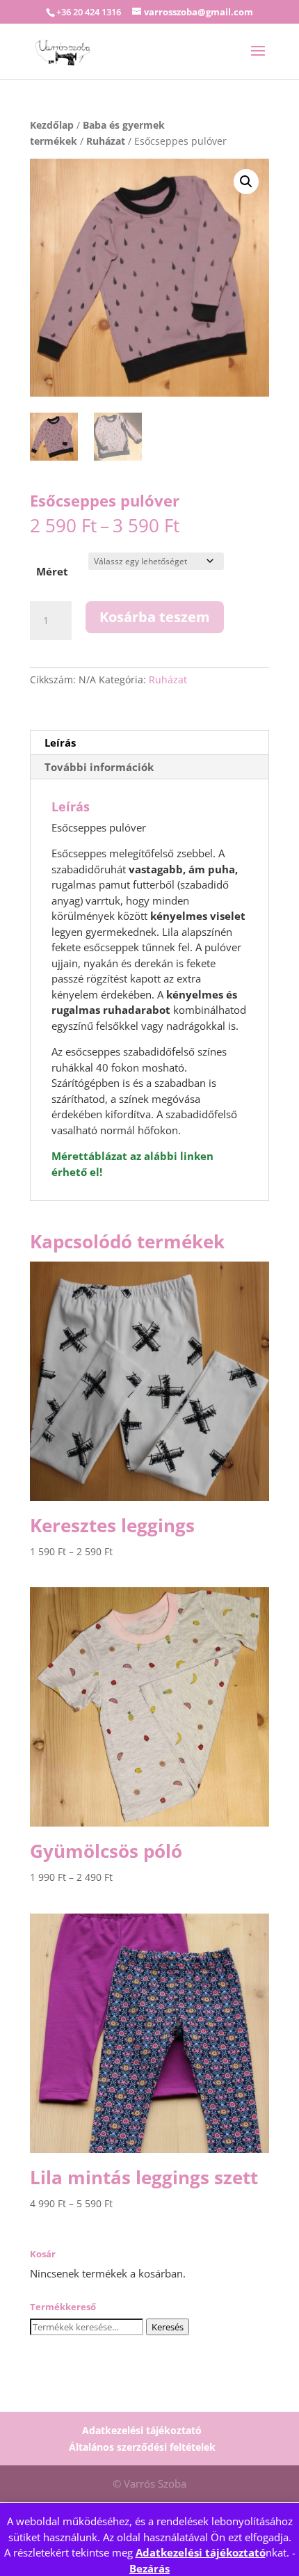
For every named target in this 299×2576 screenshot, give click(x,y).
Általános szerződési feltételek (142, 2447)
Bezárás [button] (149, 2568)
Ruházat (106, 141)
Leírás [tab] (60, 742)
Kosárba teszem (155, 617)
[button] (246, 182)
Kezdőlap (52, 125)
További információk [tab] (99, 767)
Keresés (168, 2327)
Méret (52, 571)
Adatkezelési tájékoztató (201, 2552)
